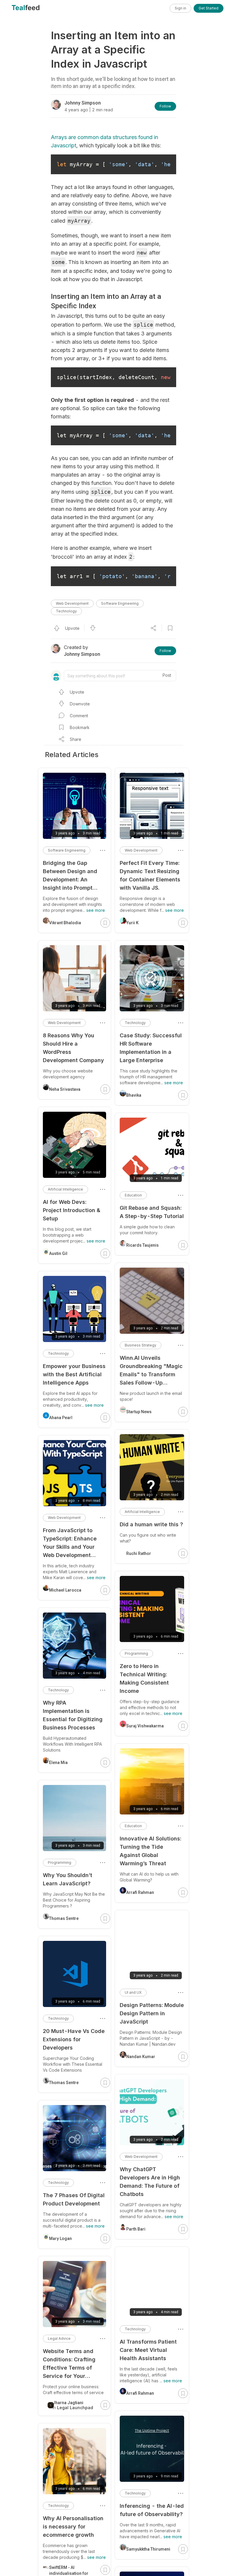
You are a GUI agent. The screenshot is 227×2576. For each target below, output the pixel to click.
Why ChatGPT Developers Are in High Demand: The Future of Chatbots (150, 2182)
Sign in (180, 8)
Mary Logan (60, 2238)
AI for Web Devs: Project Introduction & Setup (72, 1210)
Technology (66, 611)
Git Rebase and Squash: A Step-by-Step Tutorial (152, 1212)
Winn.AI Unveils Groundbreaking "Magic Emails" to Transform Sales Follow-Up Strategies (151, 1371)
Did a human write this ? (151, 1524)
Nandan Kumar (141, 2057)
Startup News (139, 1412)
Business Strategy (141, 1345)
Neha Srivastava (65, 1089)
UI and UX (133, 1992)
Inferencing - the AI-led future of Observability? (152, 2510)
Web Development (72, 603)
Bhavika (134, 1095)
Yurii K (132, 923)
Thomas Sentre (64, 1918)
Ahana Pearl (61, 1418)
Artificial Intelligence (142, 1512)
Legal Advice (59, 2338)
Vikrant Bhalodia (65, 923)
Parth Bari (136, 2229)
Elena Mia (58, 1763)
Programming (136, 1653)
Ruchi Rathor (139, 1553)
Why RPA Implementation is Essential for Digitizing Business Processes (73, 1715)
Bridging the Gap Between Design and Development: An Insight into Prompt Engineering (70, 876)
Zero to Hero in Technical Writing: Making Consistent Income (144, 1679)
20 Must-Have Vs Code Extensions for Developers (74, 2039)
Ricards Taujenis (142, 1245)
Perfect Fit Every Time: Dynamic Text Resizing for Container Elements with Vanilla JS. (150, 875)
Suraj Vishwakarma (145, 1726)
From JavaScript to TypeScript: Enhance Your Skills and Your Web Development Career (70, 1543)
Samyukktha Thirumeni (148, 2549)
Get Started (209, 8)
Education (133, 1195)
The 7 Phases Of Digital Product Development (74, 2199)
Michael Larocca (65, 1590)
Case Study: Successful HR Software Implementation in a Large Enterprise (151, 1048)
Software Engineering (120, 603)
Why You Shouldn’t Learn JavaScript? (68, 1879)
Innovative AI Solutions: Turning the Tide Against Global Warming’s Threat (150, 1851)
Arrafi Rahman (140, 1892)
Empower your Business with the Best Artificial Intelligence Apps (74, 1374)
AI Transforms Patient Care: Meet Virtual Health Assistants (148, 2350)
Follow (165, 106)
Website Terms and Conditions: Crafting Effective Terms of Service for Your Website (69, 2364)
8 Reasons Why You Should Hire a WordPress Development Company (73, 1048)
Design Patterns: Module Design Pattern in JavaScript (152, 2013)
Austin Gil (58, 1253)
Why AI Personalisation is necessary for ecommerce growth (73, 2527)
